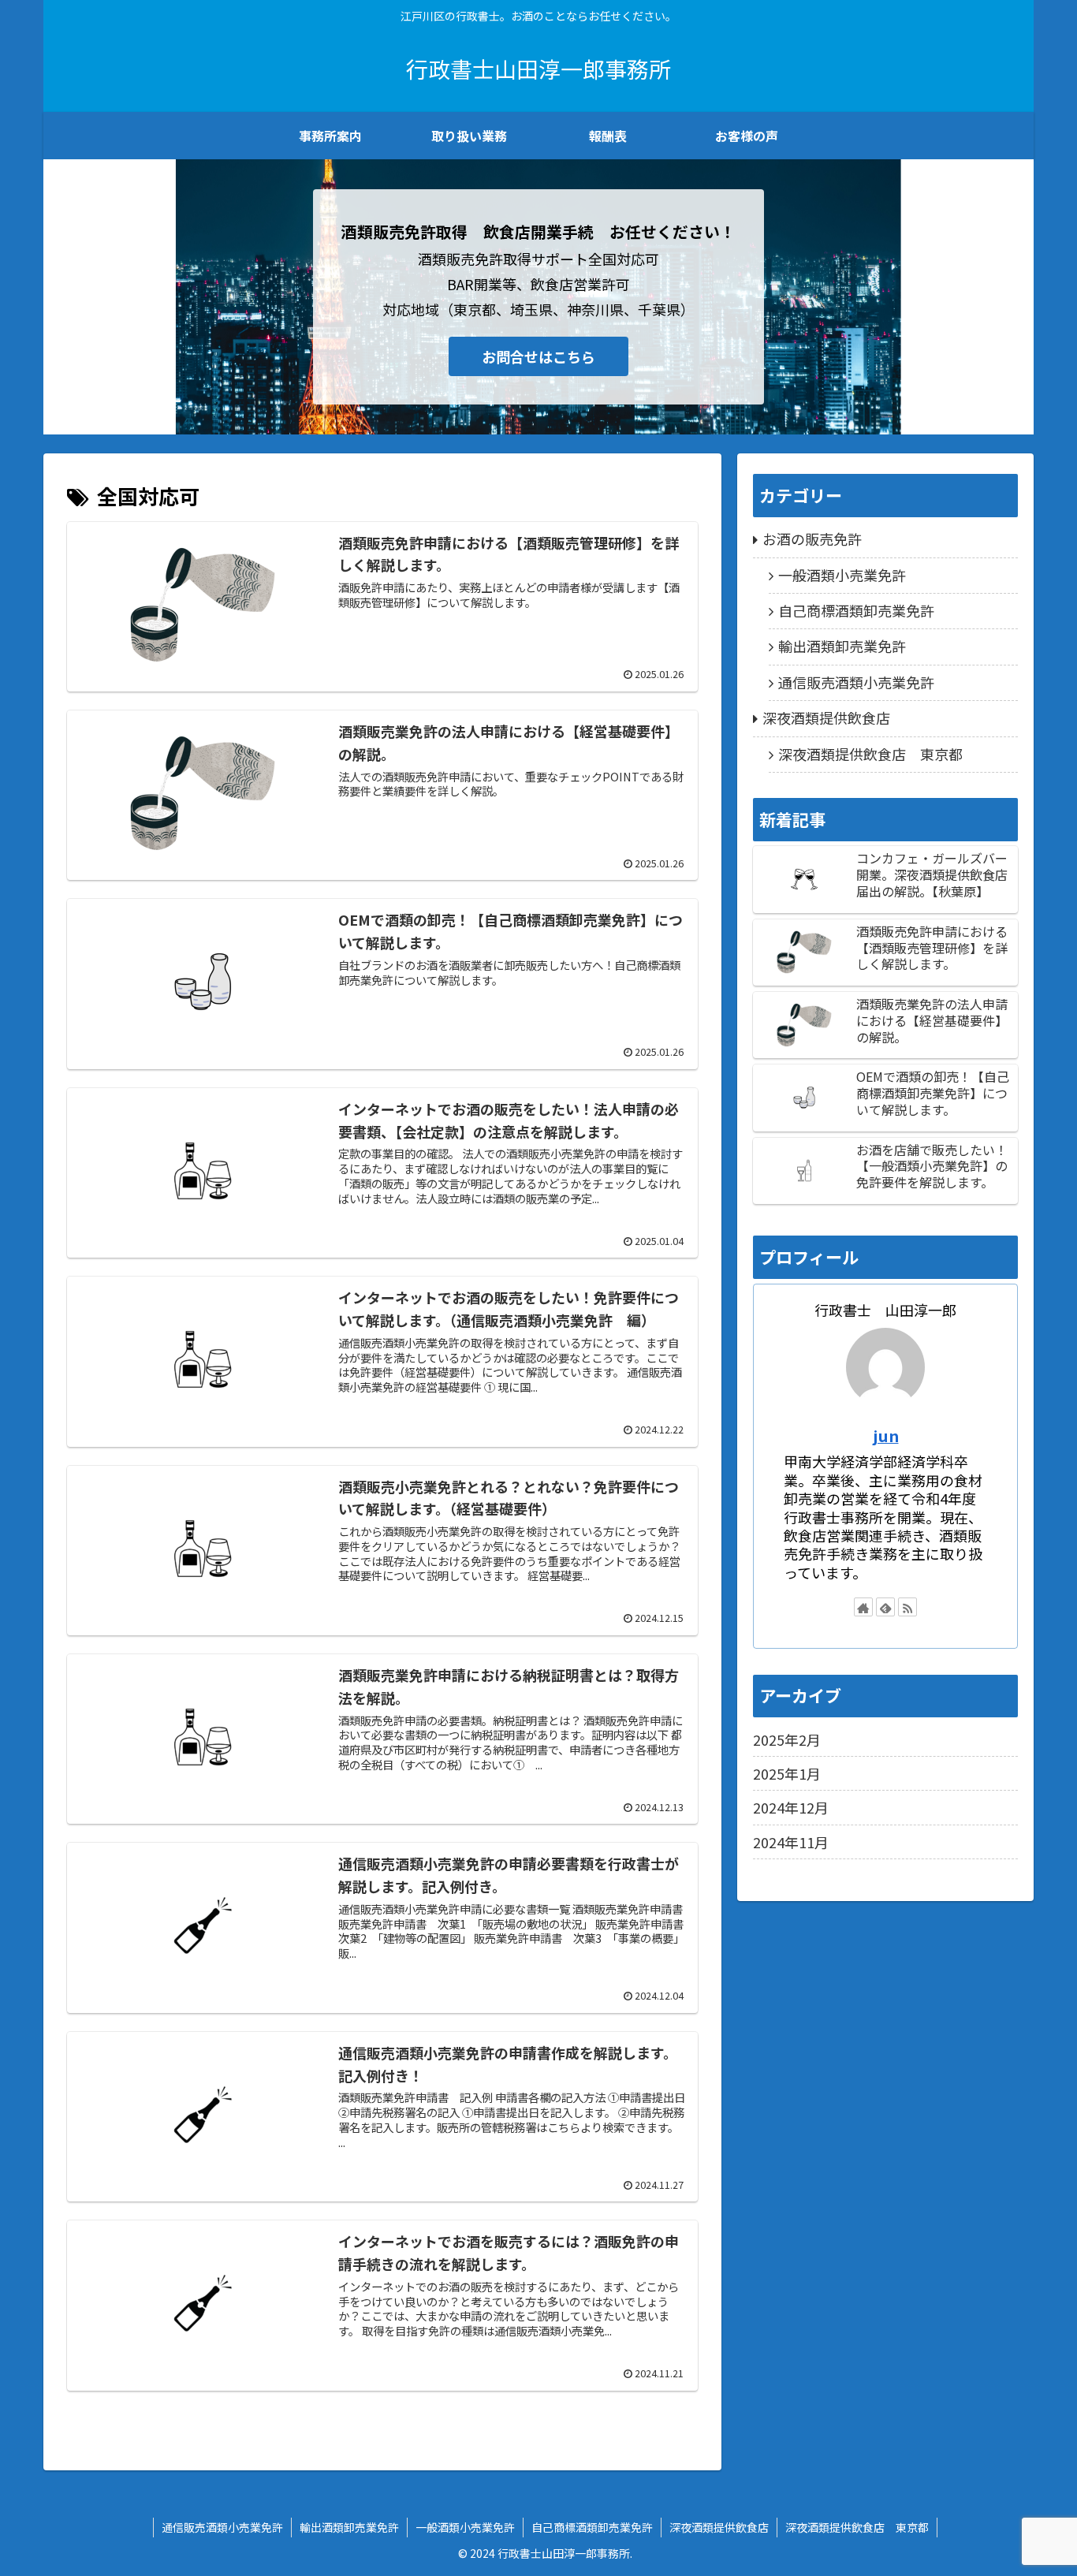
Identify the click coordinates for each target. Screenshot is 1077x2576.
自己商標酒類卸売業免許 (856, 610)
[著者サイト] (863, 1607)
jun (886, 1435)
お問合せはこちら (538, 356)
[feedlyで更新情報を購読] (885, 1607)
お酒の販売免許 (812, 539)
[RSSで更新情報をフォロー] (907, 1607)
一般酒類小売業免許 (842, 575)
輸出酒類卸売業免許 (842, 646)
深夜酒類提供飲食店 (826, 718)
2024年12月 (791, 1807)
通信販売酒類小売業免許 (856, 682)
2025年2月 (787, 1739)
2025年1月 (787, 1773)
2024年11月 (791, 1842)
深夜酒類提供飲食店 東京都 (870, 754)
